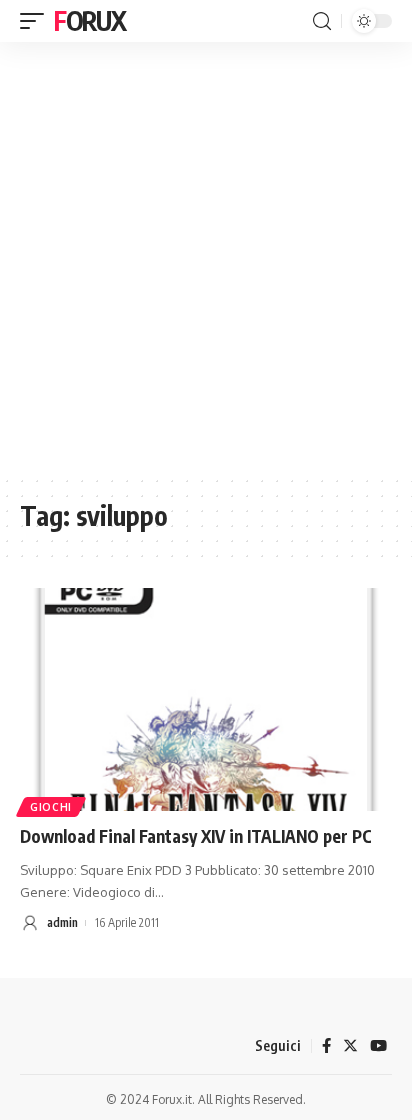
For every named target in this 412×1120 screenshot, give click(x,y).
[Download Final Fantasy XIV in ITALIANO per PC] (206, 699)
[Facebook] (326, 1046)
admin (62, 922)
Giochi (51, 807)
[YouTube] (378, 1046)
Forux (90, 20)
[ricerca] (322, 21)
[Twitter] (350, 1046)
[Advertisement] (206, 258)
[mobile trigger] (37, 21)
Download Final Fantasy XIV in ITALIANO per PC (196, 836)
